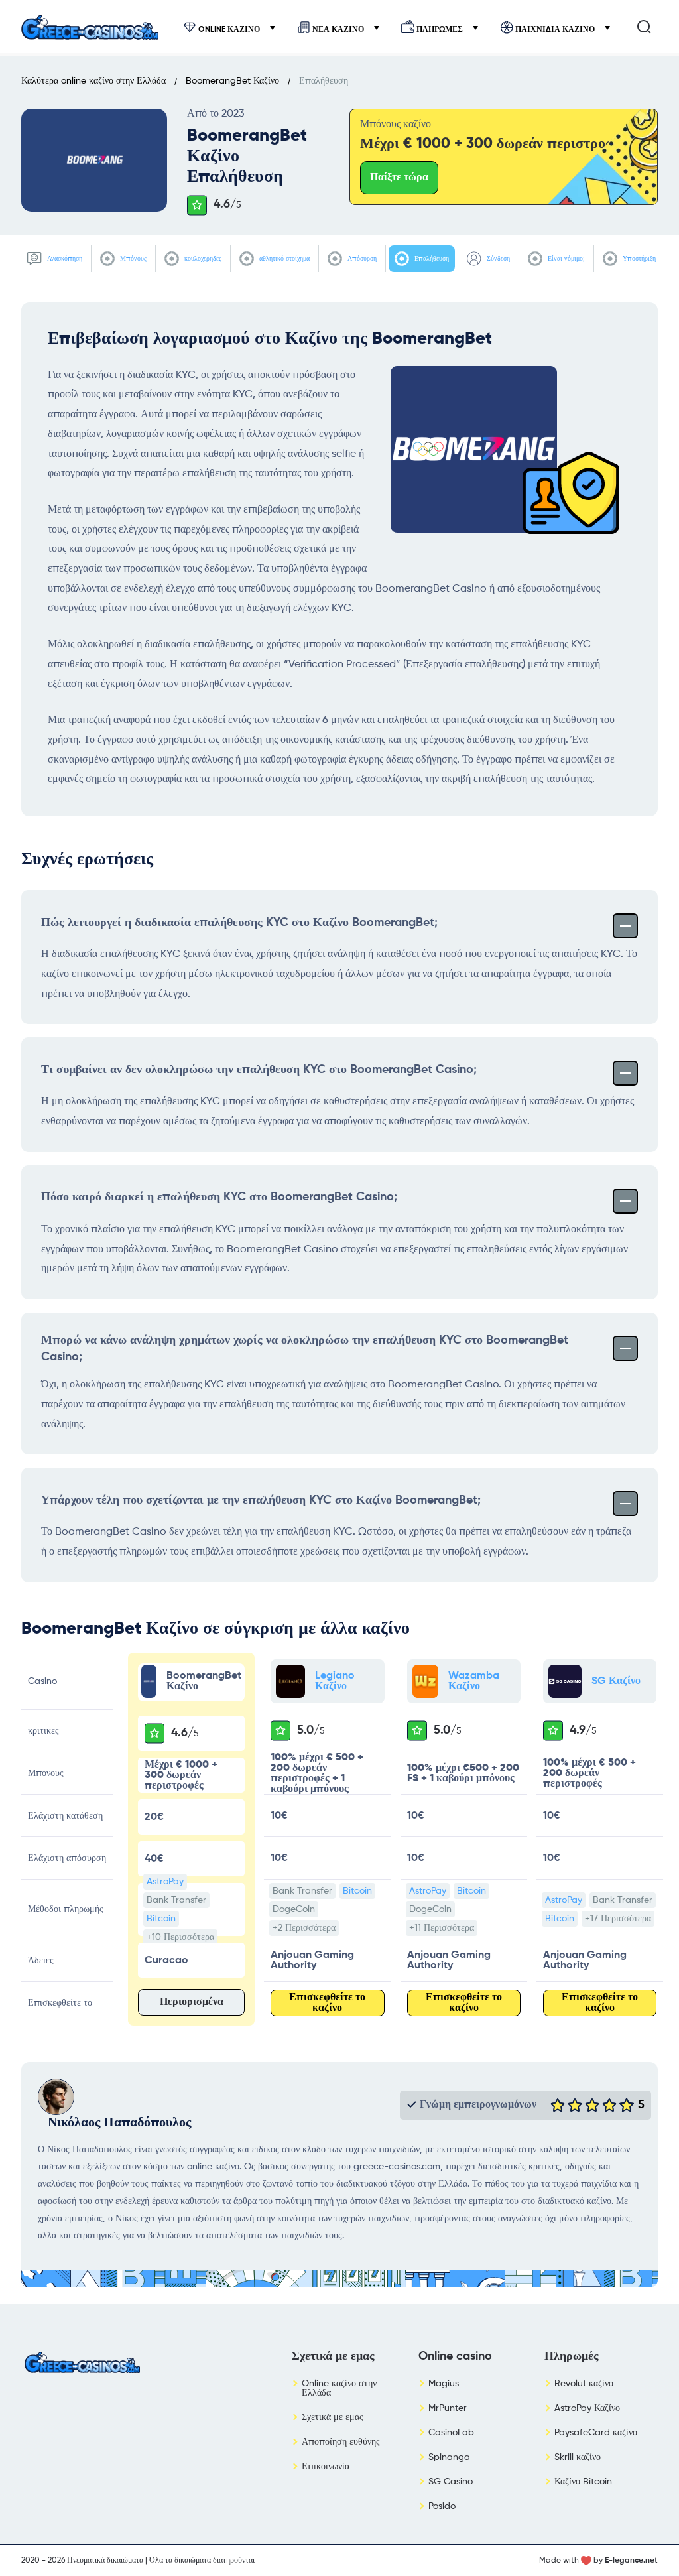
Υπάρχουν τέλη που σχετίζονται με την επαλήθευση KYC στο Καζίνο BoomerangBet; (261, 1500)
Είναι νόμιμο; (565, 258)
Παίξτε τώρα (399, 178)
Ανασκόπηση (64, 258)
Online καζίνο (229, 29)
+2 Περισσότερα (304, 1928)
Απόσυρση (361, 258)
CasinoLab (451, 2433)
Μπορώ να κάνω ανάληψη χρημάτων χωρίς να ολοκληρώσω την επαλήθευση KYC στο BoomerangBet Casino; (305, 1349)
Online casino (455, 2356)
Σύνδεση (497, 258)
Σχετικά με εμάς (333, 2417)
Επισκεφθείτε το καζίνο (327, 2003)
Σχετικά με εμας (333, 2356)
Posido (442, 2506)
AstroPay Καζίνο (587, 2408)
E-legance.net (631, 2561)
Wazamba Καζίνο (474, 1681)
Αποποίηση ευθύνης (341, 2442)
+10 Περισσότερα (180, 1937)
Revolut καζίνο (584, 2384)
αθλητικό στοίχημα (283, 258)
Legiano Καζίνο (335, 1681)
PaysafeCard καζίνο (596, 2433)
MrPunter (448, 2408)
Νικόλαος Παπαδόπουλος (119, 2123)
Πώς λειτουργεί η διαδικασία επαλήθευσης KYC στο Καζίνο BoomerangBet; (239, 923)
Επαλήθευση (431, 258)
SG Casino (451, 2482)
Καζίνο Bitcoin (583, 2482)
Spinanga (449, 2457)
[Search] (644, 27)
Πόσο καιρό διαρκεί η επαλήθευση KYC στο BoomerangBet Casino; (219, 1197)
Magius (444, 2384)
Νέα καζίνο (338, 29)
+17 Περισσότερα (618, 1919)
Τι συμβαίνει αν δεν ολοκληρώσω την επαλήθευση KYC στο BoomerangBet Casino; (259, 1070)
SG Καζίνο (616, 1681)
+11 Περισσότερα (442, 1928)
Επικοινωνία (326, 2467)
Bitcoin (161, 1919)
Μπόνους (132, 258)
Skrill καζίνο (578, 2457)
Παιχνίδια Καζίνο (555, 29)
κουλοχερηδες (202, 258)
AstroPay (165, 1882)
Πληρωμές (440, 29)
